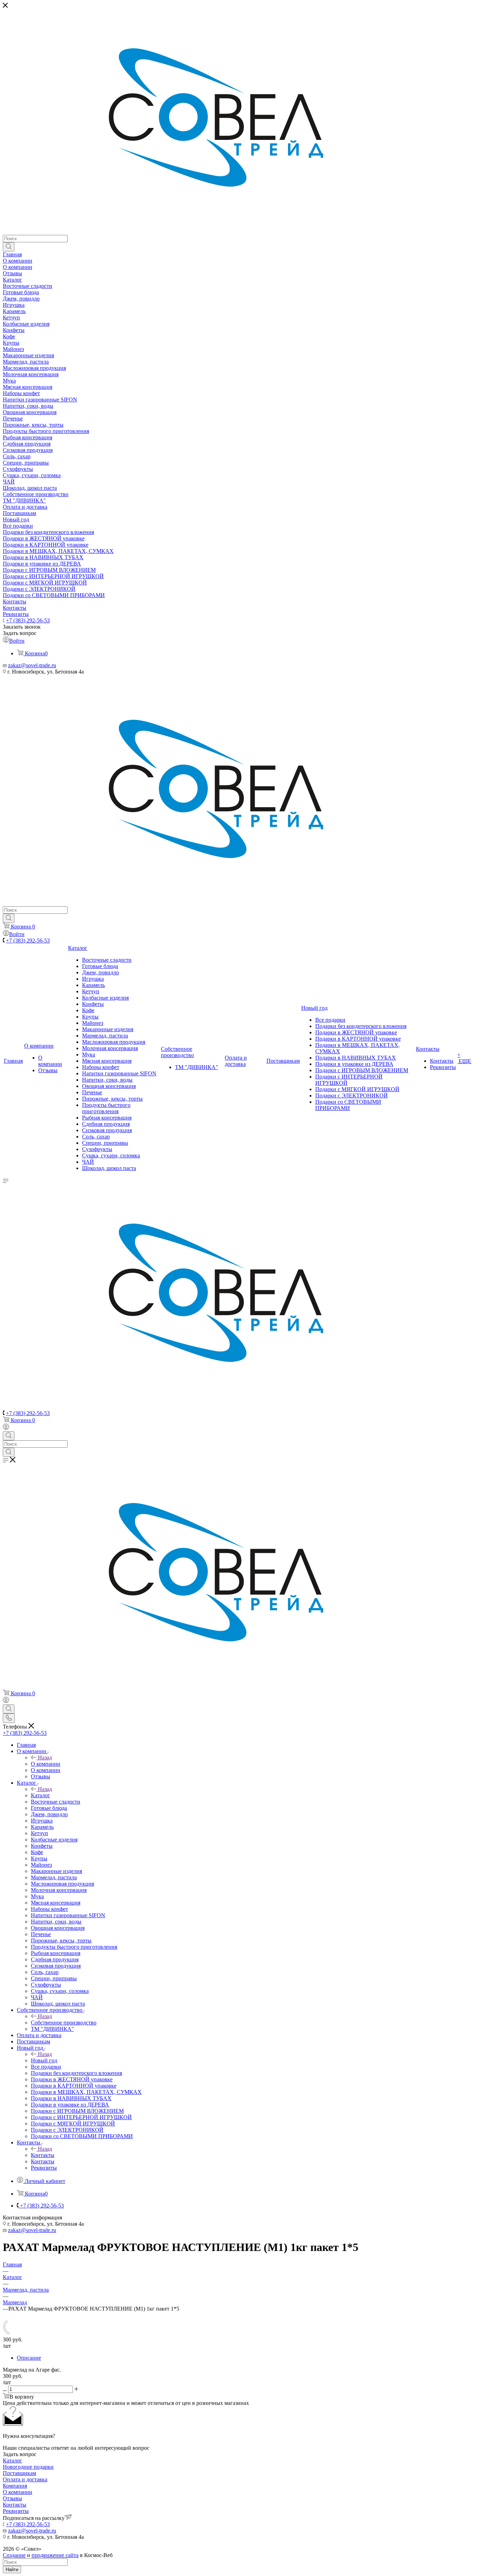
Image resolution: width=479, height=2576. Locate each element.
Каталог (41, 1795)
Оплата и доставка (25, 2479)
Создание (14, 2555)
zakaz (14, 665)
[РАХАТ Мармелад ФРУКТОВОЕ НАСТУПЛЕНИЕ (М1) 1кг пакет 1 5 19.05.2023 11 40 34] (11, 2333)
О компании (46, 1764)
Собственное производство (64, 2023)
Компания (15, 2486)
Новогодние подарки (28, 2467)
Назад (45, 1757)
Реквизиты (16, 2511)
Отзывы (12, 2498)
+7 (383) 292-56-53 (28, 620)
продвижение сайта (55, 2555)
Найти (12, 2570)
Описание (29, 2358)
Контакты (43, 2155)
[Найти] (9, 247)
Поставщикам (19, 2473)
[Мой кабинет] (6, 1428)
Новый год (44, 2060)
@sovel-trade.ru (38, 665)
